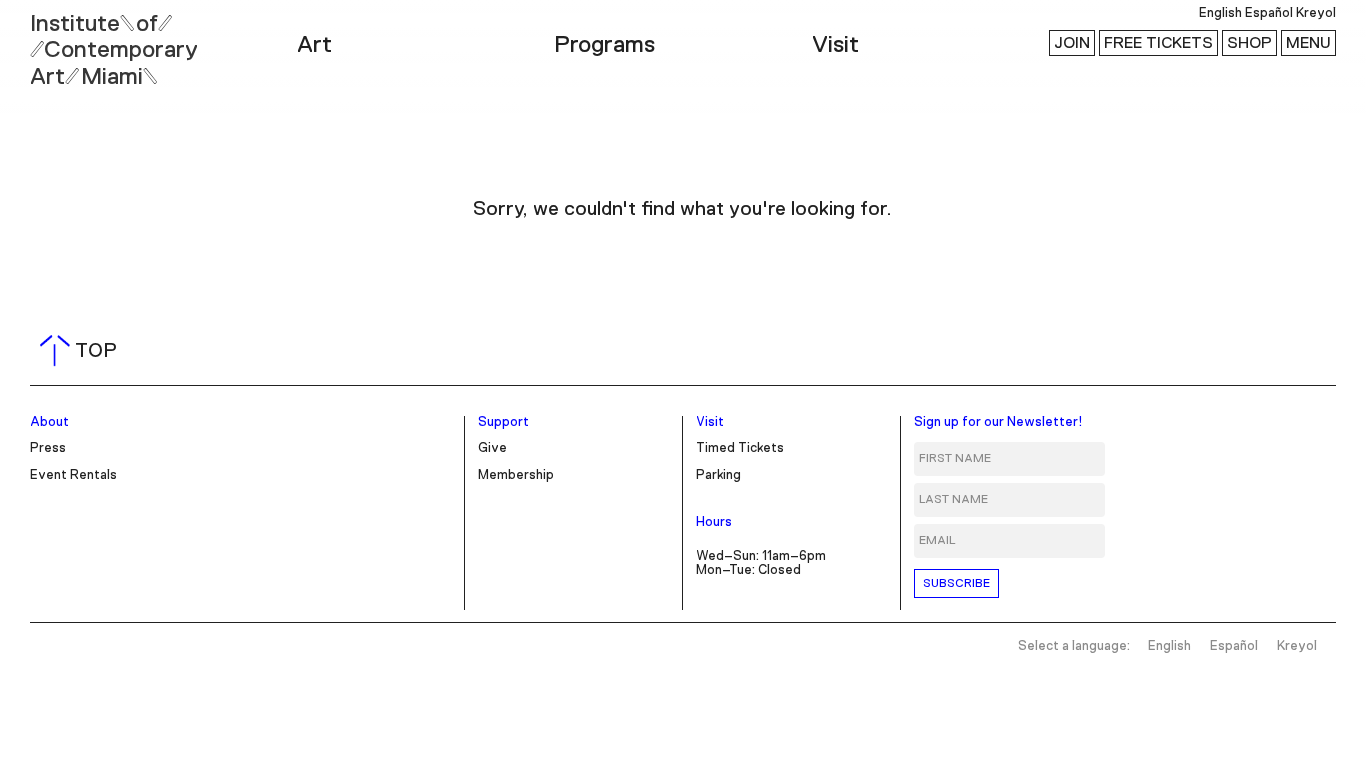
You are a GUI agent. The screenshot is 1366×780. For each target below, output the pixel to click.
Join (1072, 43)
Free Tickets (1158, 43)
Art (314, 45)
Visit (835, 45)
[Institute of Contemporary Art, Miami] (61, 41)
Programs (604, 45)
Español (1269, 13)
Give (492, 448)
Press (48, 448)
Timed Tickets (740, 448)
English (1220, 13)
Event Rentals (73, 475)
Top (82, 351)
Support (503, 422)
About (49, 422)
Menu (1308, 43)
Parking (718, 475)
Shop (1249, 43)
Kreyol (1316, 13)
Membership (516, 475)
